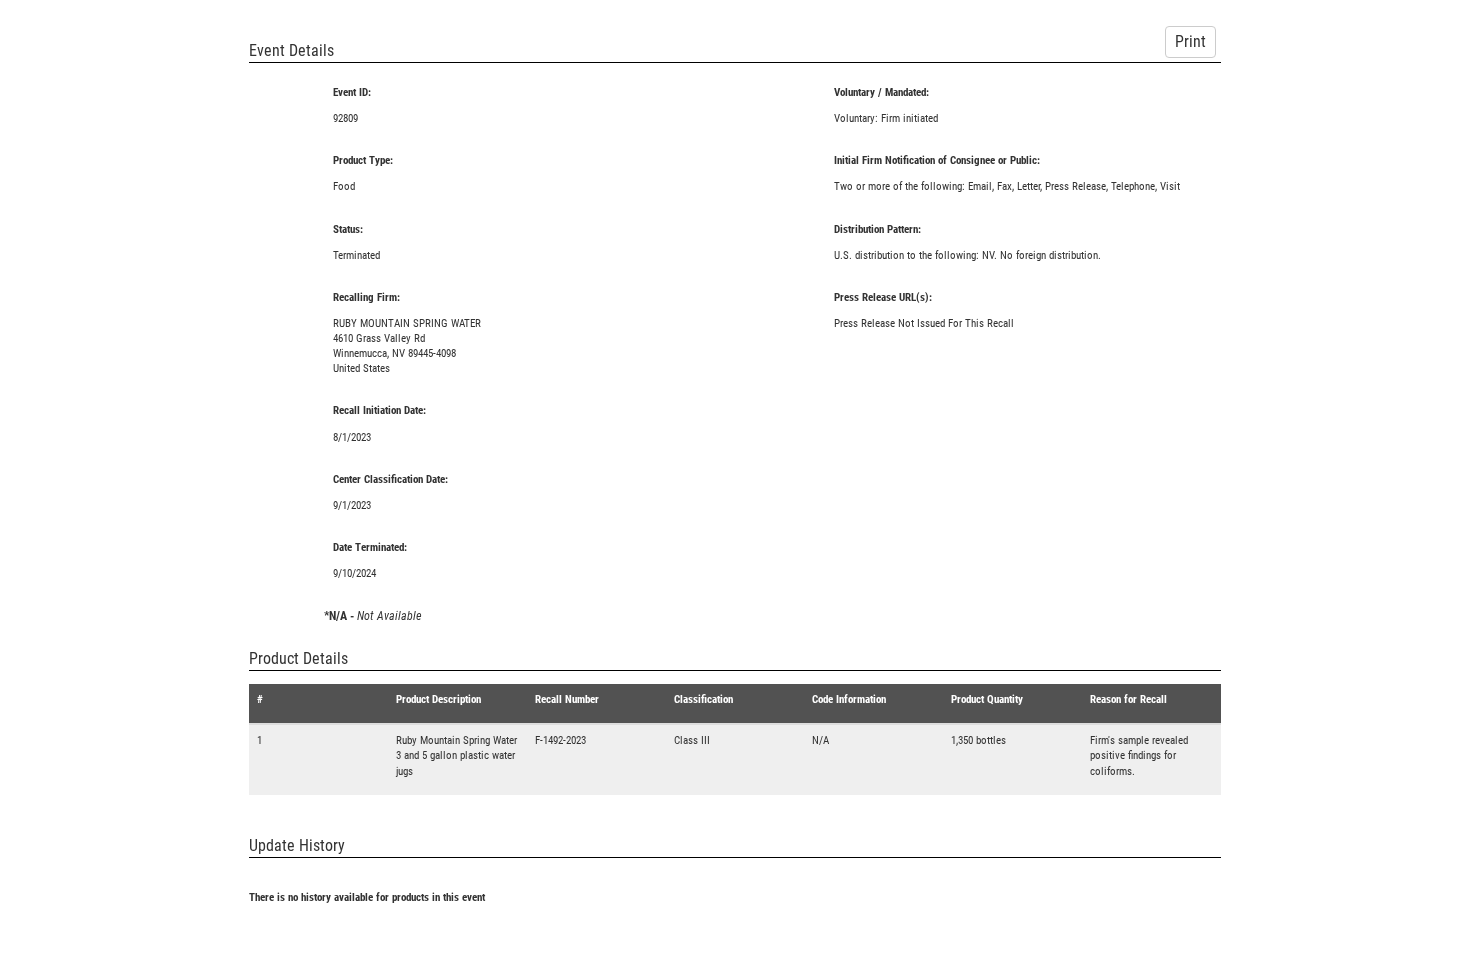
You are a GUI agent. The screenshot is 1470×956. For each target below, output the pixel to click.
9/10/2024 (354, 573)
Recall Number (567, 699)
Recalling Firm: (366, 297)
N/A (820, 740)
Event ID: (352, 92)
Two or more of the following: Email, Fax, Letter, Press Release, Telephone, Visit (1007, 186)
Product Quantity (987, 699)
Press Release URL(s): (883, 297)
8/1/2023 (352, 437)
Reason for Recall (1128, 699)
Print (1190, 41)
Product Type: (363, 160)
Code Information (849, 699)
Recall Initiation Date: (379, 410)
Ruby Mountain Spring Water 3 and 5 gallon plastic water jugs (456, 755)
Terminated (356, 255)
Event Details (291, 50)
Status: (348, 229)
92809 (345, 118)
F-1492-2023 (560, 740)
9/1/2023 (352, 505)
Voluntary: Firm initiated (886, 118)
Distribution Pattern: (877, 229)
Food (344, 186)
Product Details (298, 658)
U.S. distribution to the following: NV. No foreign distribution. (967, 255)
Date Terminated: (370, 547)
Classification (703, 699)
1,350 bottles (978, 740)
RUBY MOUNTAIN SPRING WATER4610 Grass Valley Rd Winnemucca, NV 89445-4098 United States (407, 346)
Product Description (438, 699)
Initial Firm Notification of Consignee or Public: (937, 160)
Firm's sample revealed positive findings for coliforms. (1139, 755)
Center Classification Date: (390, 479)
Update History (297, 845)
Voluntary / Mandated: (881, 92)
